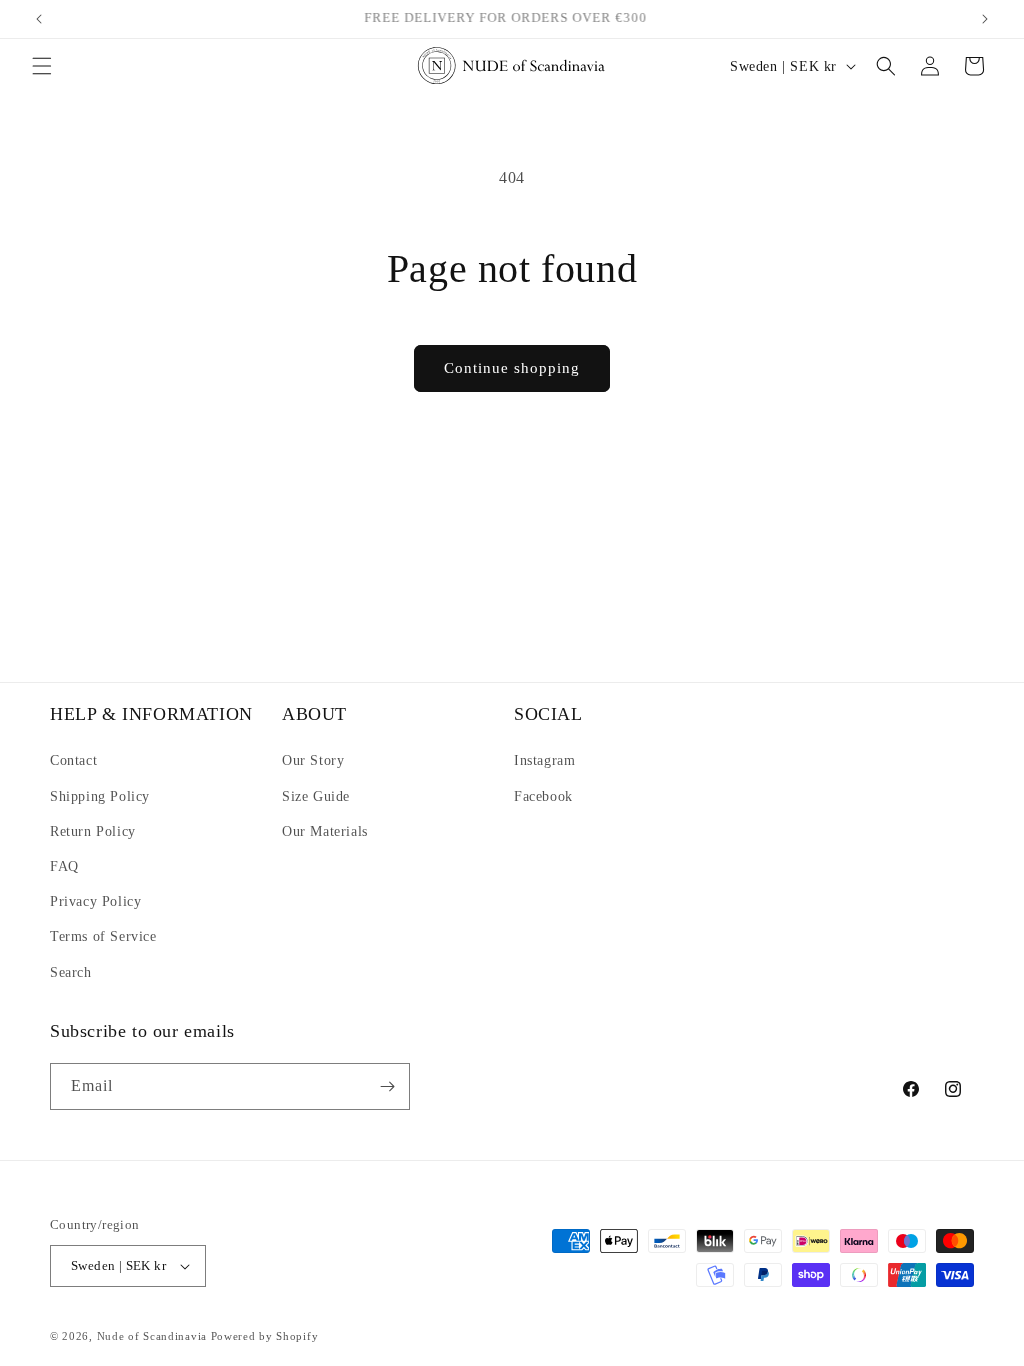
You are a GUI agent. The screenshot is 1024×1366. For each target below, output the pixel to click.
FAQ (64, 866)
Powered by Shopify (265, 1336)
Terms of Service (103, 936)
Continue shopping (512, 368)
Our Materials (325, 831)
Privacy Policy (95, 901)
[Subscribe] (387, 1086)
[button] (42, 66)
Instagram (544, 760)
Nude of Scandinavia (152, 1336)
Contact (73, 760)
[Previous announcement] (39, 19)
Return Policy (93, 831)
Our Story (313, 760)
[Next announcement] (985, 19)
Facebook (543, 796)
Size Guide (316, 796)
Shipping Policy (100, 796)
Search (71, 972)
